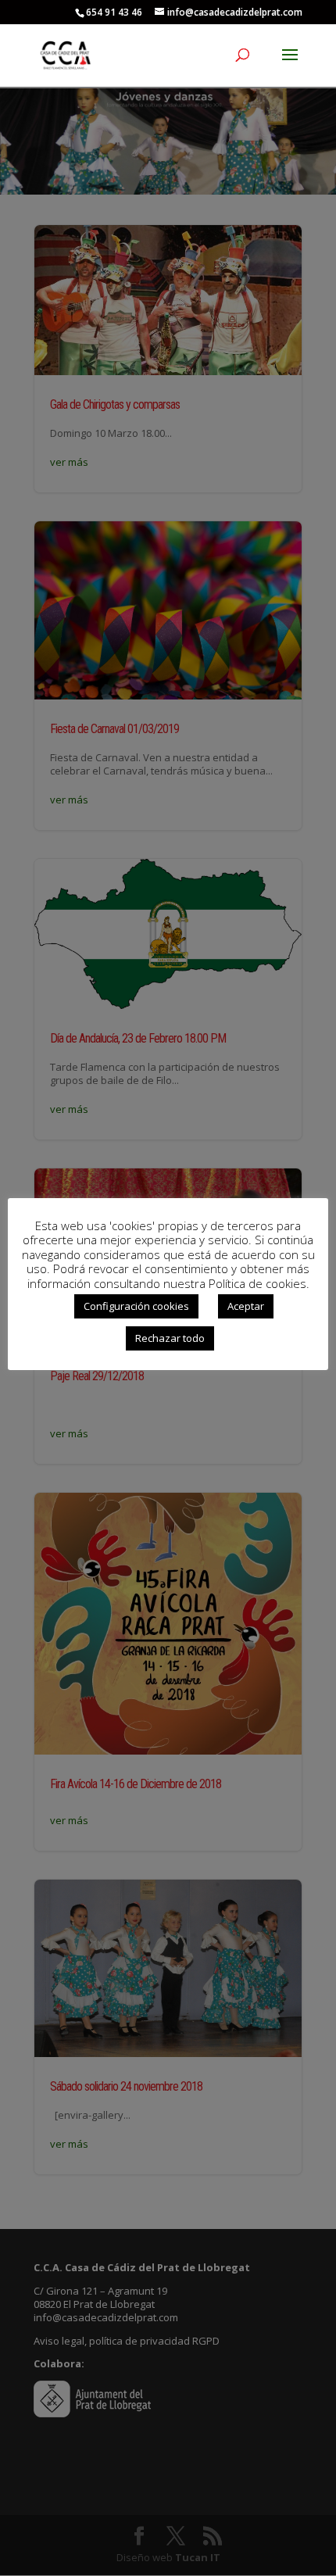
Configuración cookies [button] (136, 1306)
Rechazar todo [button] (170, 1338)
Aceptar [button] (246, 1306)
